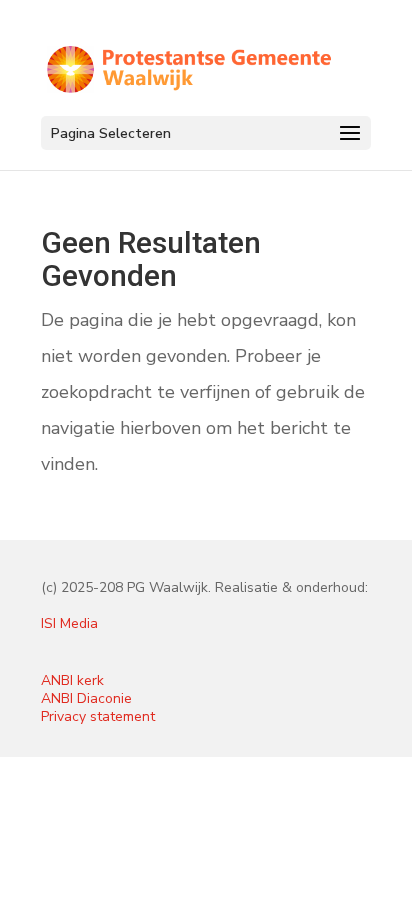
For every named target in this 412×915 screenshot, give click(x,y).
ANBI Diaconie (86, 698)
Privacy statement (98, 716)
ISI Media (69, 623)
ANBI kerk (72, 680)
